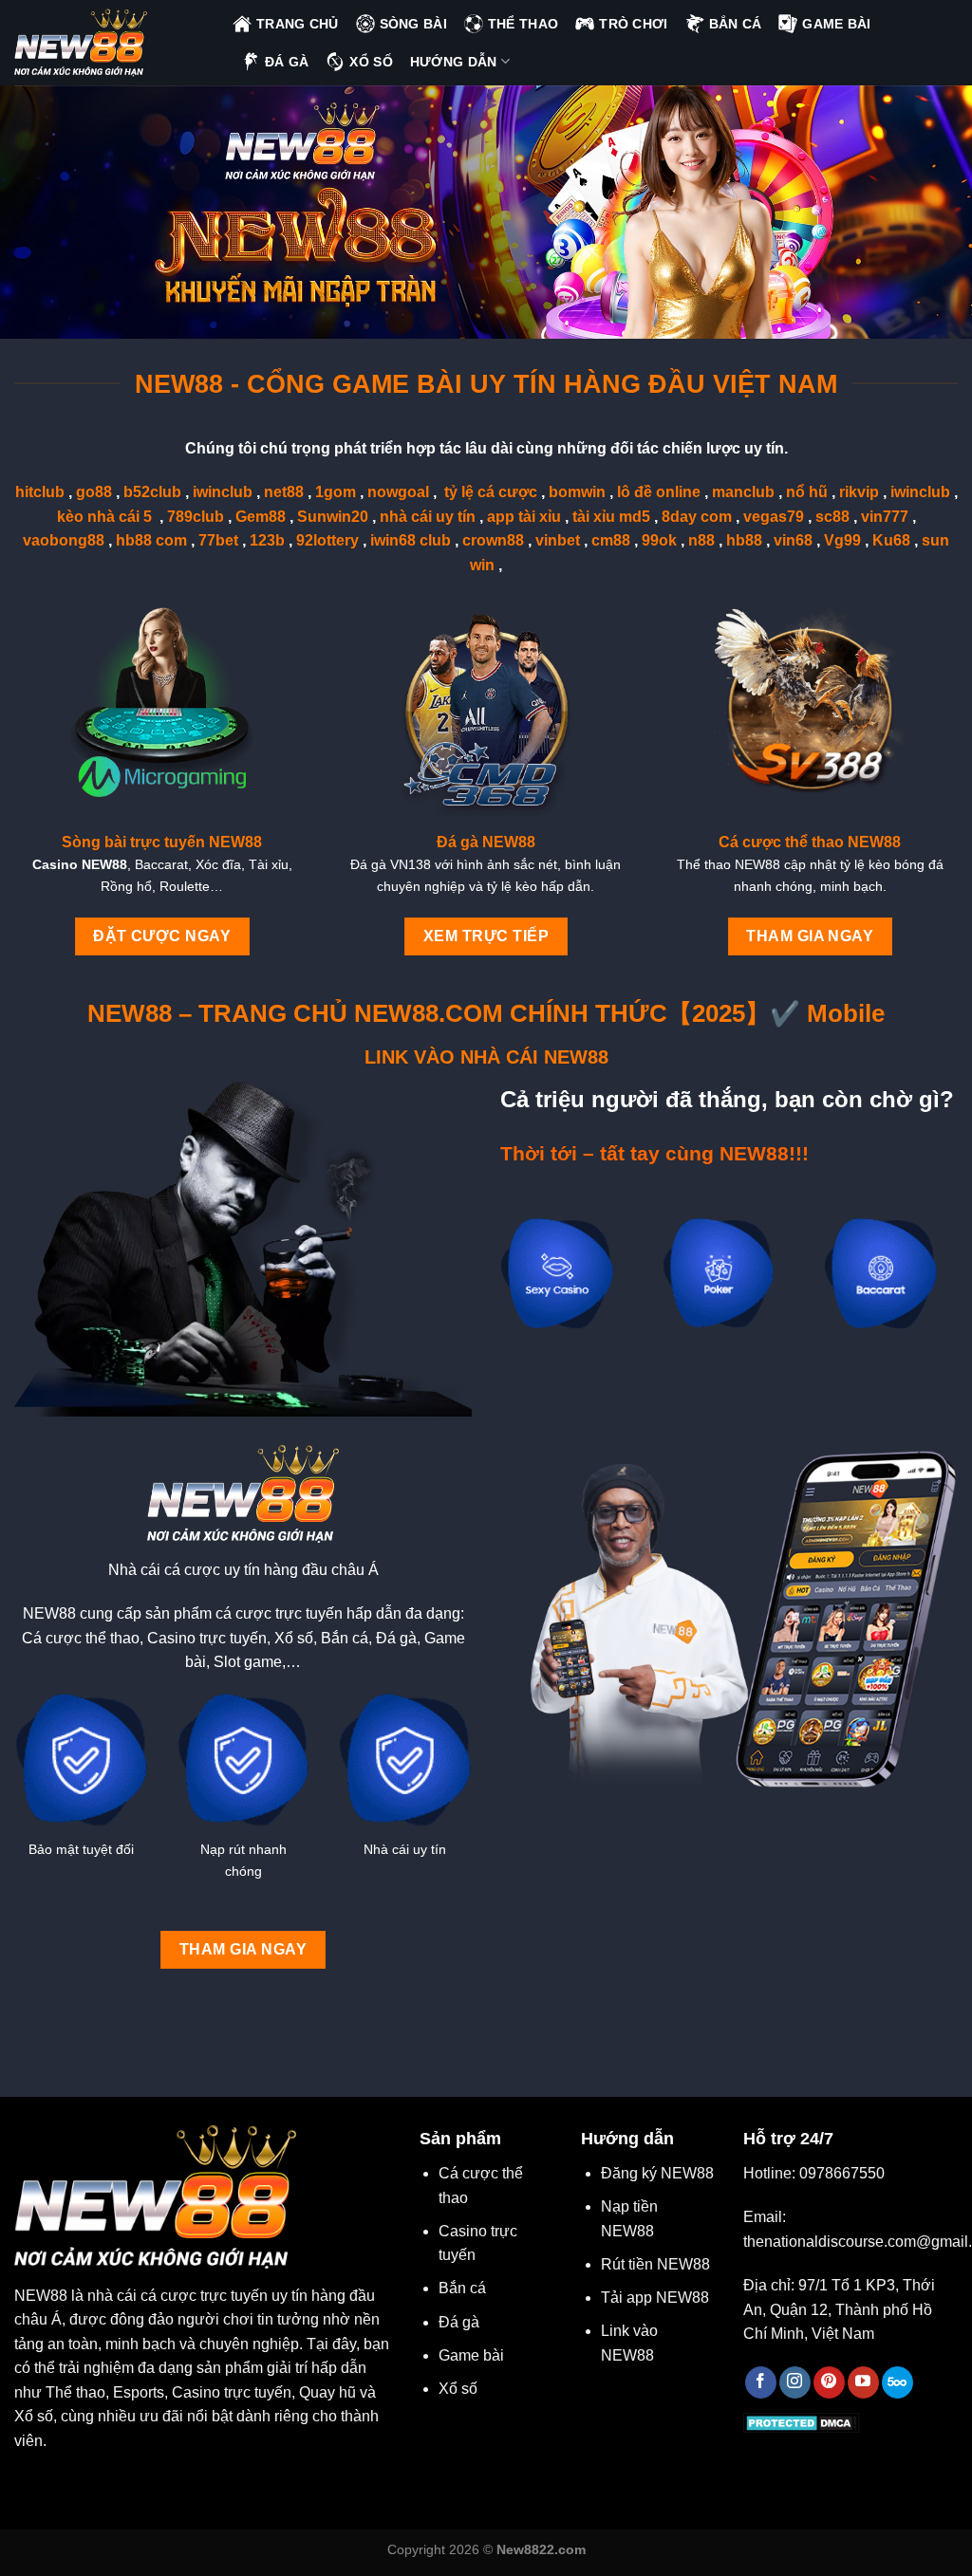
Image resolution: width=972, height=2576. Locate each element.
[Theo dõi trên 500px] (897, 2382)
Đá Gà (287, 62)
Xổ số (458, 2389)
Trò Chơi (633, 24)
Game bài (471, 2355)
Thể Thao (523, 24)
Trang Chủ (298, 24)
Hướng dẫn (454, 62)
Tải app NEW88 (655, 2298)
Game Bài (836, 24)
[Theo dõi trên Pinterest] (829, 2382)
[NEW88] (109, 43)
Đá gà (459, 2322)
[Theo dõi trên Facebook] (761, 2382)
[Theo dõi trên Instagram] (795, 2382)
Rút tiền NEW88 (655, 2264)
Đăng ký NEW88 (657, 2173)
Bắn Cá (736, 24)
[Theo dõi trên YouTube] (863, 2382)
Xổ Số (371, 62)
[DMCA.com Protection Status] (802, 2423)
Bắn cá (462, 2288)
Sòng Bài (413, 24)
